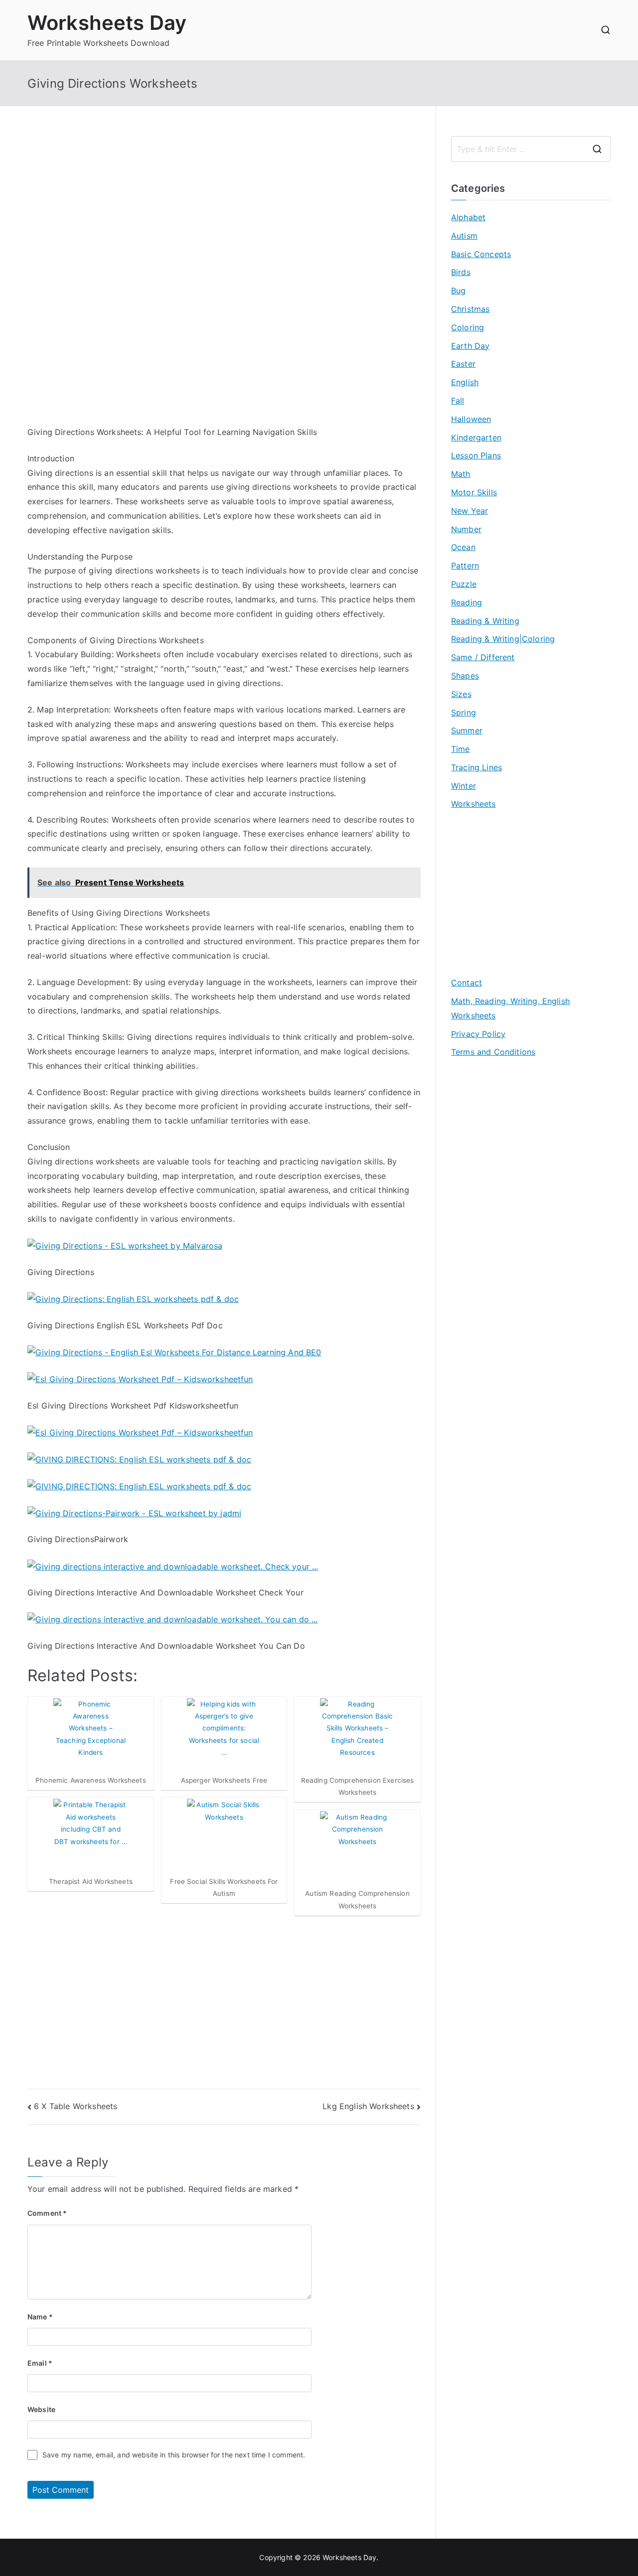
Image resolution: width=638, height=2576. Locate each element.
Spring (464, 713)
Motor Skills (474, 492)
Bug (458, 290)
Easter (463, 364)
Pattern (465, 566)
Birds (461, 272)
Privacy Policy (478, 1034)
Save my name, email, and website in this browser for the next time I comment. (174, 2455)
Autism (464, 236)
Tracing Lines (477, 767)
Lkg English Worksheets (368, 2106)
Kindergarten (476, 437)
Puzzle (464, 584)
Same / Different (483, 657)
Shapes (465, 676)
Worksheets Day (107, 23)
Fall (458, 401)
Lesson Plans (476, 455)
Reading (467, 602)
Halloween (471, 419)
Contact (467, 983)
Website (41, 2409)
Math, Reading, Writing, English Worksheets (510, 1008)
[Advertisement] (224, 206)
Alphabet (468, 217)
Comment (47, 2213)
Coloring (468, 327)
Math (461, 474)
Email (40, 2363)
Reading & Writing (485, 621)
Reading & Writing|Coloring (503, 639)
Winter (464, 786)
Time (461, 749)
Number (466, 529)
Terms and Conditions (493, 1052)
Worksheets (474, 804)
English (465, 382)
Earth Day (470, 346)
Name (40, 2317)
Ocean (463, 547)
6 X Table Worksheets (76, 2106)
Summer (467, 730)
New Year (470, 511)
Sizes (461, 694)
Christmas (470, 309)
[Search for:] (531, 149)
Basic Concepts (481, 254)
